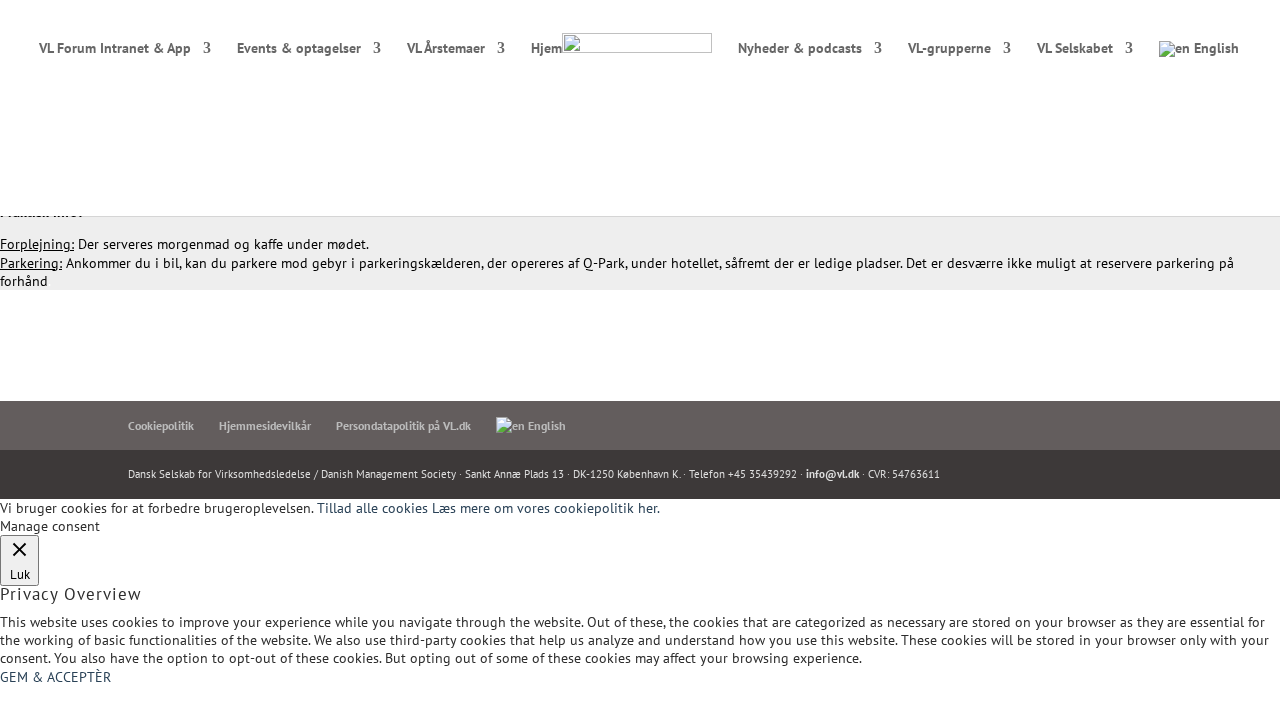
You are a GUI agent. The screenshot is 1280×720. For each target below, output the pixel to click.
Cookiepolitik (161, 425)
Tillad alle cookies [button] (372, 508)
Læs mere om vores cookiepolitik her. (546, 508)
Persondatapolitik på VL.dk (403, 425)
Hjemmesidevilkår (265, 425)
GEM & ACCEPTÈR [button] (55, 677)
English (1214, 49)
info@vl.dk (832, 474)
